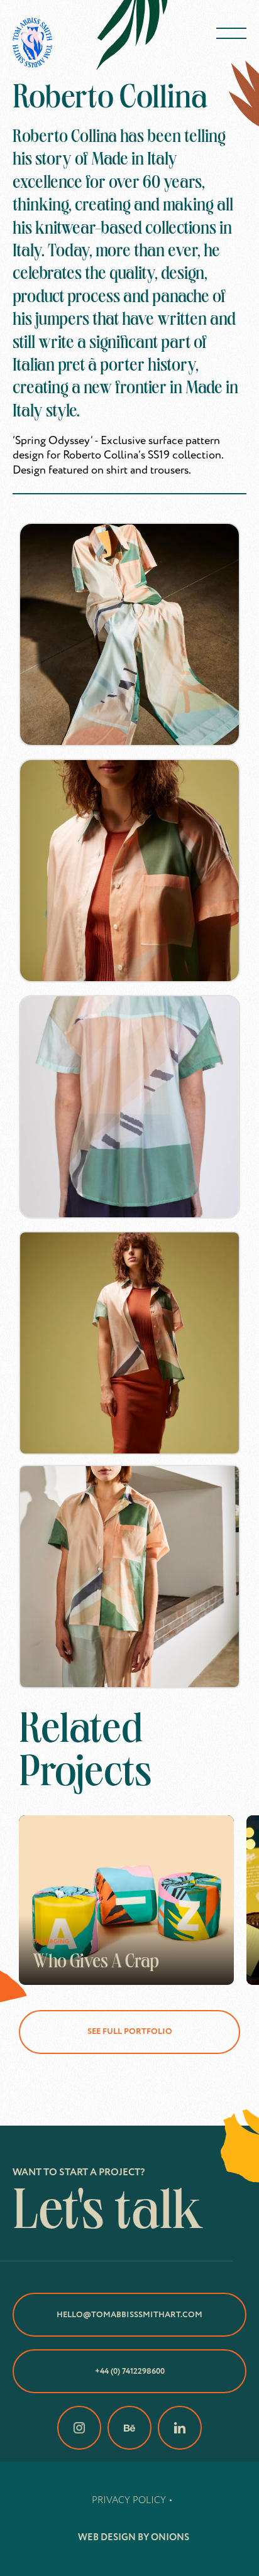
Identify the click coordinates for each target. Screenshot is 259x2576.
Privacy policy (129, 2500)
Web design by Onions (134, 2537)
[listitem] (126, 1900)
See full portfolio (130, 2031)
